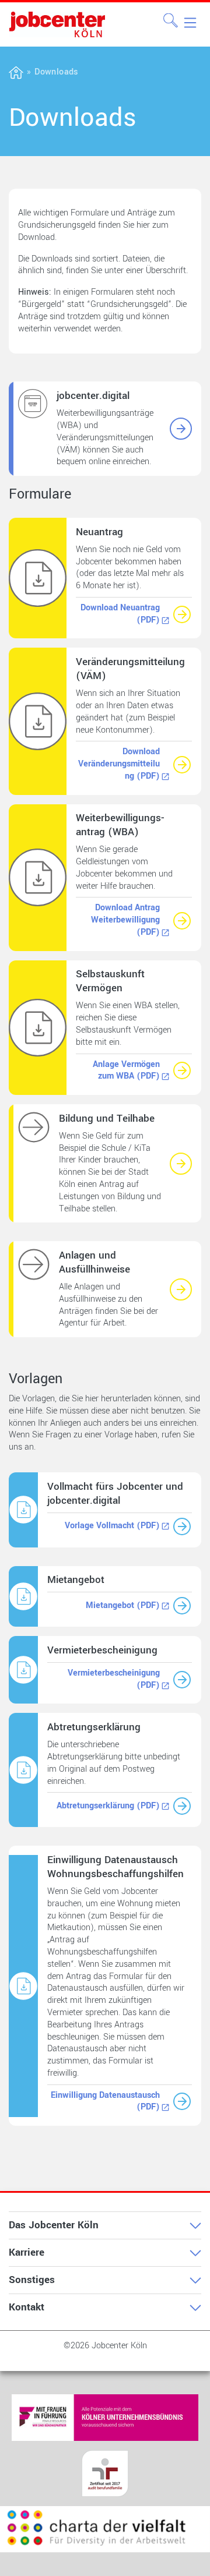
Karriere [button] (27, 2252)
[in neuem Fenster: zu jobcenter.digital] (181, 429)
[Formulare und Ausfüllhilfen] (181, 1289)
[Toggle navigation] (189, 22)
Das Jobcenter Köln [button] (54, 2225)
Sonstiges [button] (32, 2280)
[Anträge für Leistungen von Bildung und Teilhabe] (181, 1164)
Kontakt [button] (27, 2307)
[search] (171, 20)
